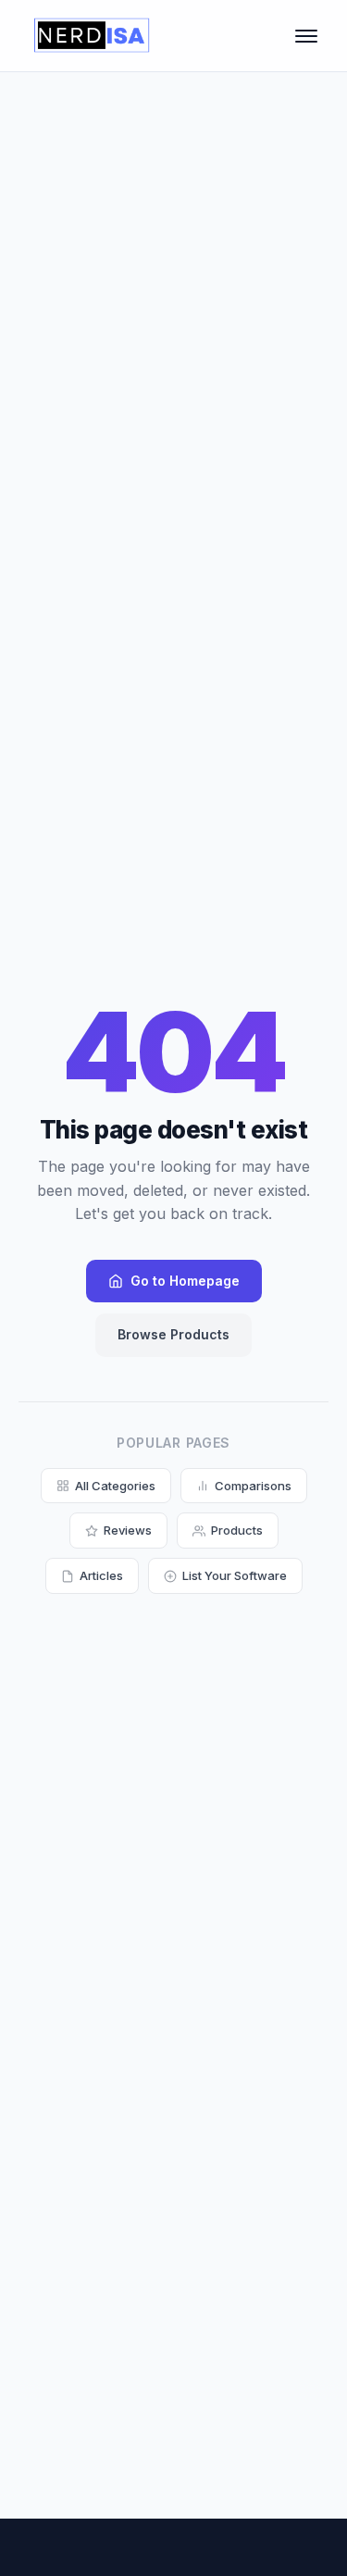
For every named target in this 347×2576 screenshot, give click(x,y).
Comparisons (253, 1486)
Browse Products (173, 1334)
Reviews (128, 1530)
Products (237, 1530)
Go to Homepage (185, 1281)
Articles (101, 1575)
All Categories (115, 1486)
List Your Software (235, 1575)
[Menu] (306, 36)
